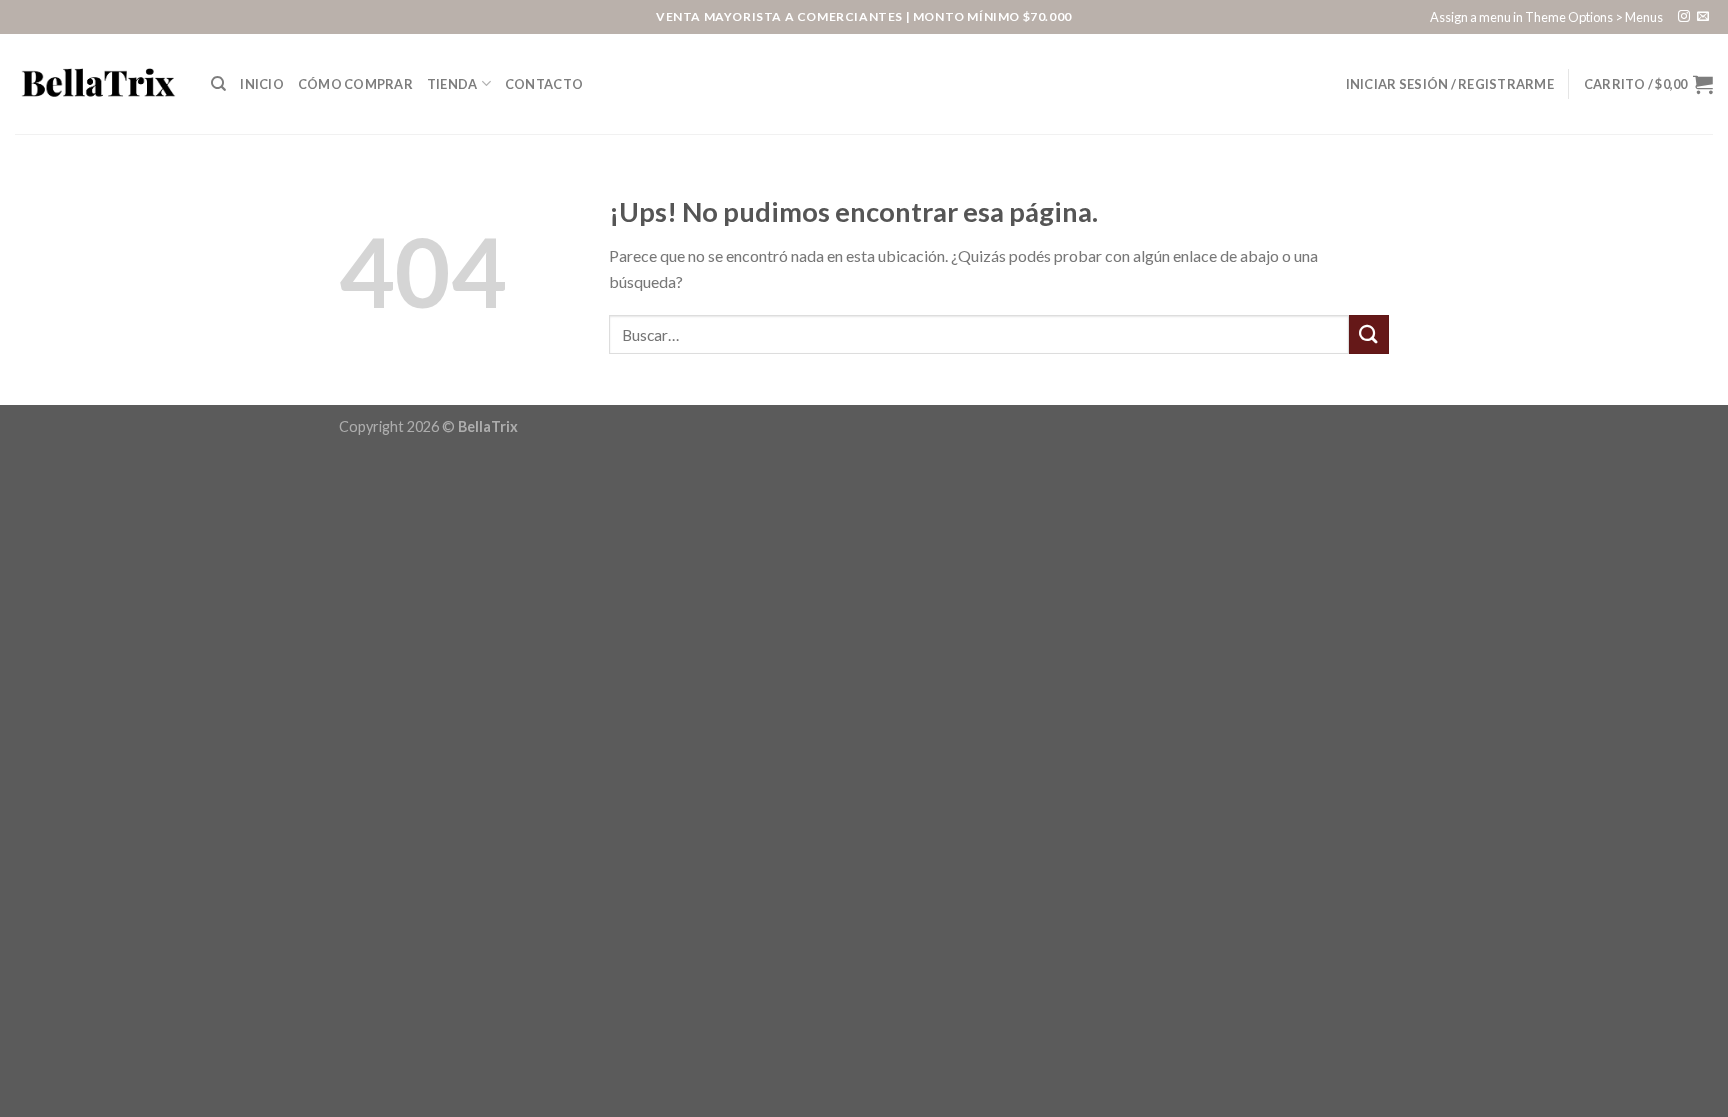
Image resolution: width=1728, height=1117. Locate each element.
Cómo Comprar (355, 84)
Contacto (544, 84)
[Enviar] (1369, 334)
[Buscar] (218, 84)
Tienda (452, 84)
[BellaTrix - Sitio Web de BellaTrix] (98, 83)
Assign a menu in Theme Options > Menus (1546, 17)
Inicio (262, 84)
